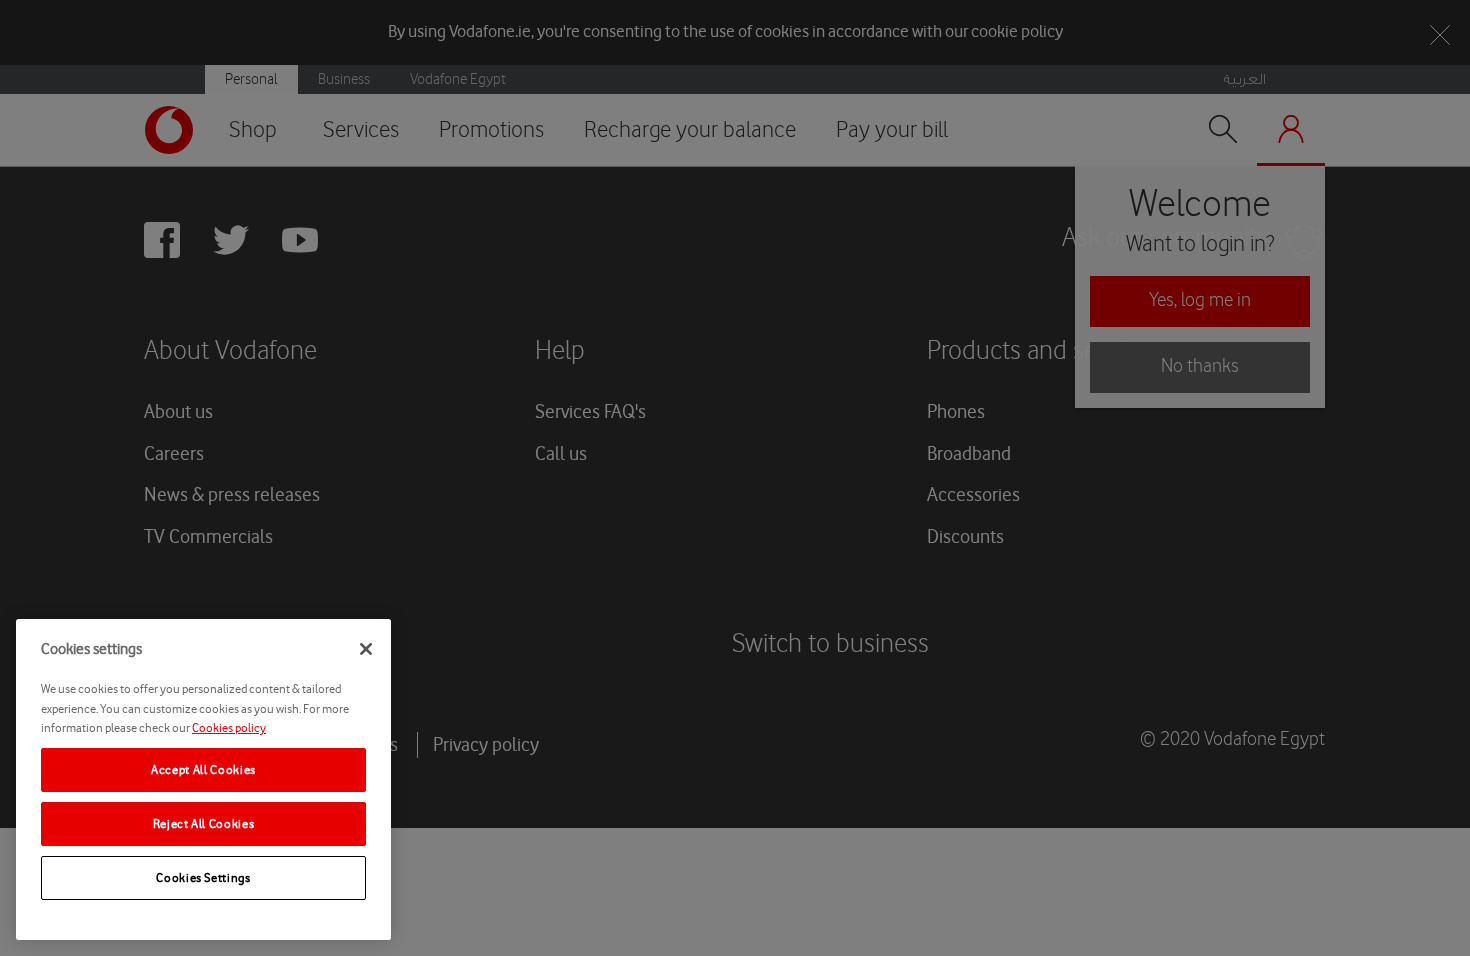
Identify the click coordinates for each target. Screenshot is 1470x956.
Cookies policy (229, 727)
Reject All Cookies (204, 823)
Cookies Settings (203, 877)
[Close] (366, 649)
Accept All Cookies (203, 769)
